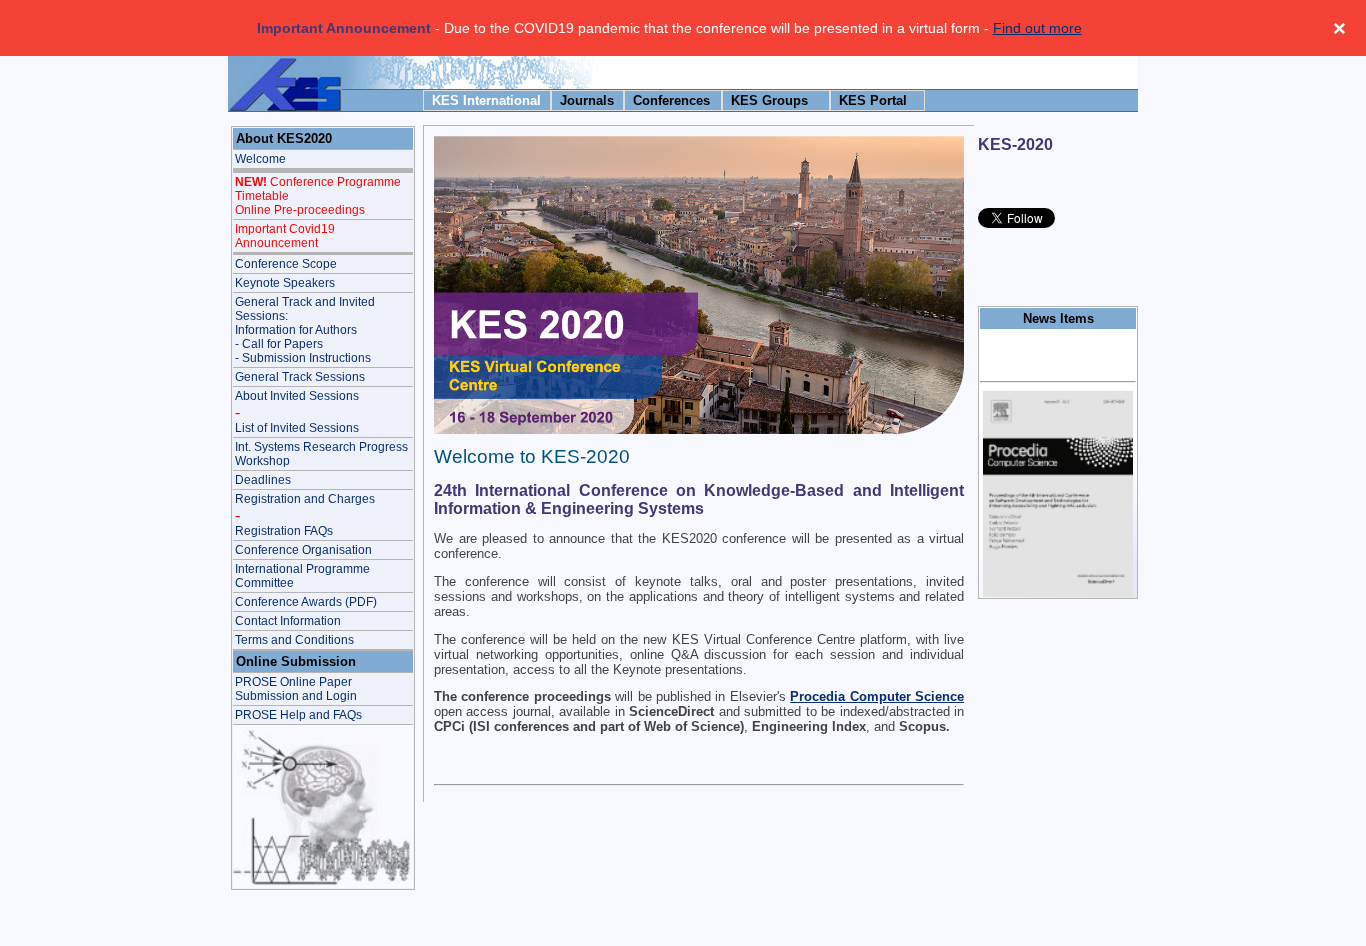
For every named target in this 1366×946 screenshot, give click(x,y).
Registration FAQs (284, 531)
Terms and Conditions (294, 640)
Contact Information (288, 621)
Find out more (1037, 28)
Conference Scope (286, 264)
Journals (587, 100)
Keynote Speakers (285, 283)
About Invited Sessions (297, 396)
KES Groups (769, 100)
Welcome (260, 159)
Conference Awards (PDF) (306, 602)
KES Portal (873, 100)
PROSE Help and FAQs (298, 715)
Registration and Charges (305, 499)
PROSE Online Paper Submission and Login (296, 689)
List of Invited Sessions (297, 428)
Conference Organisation (303, 550)
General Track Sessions (300, 377)
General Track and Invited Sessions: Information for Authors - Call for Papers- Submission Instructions (305, 330)
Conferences (671, 100)
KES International (486, 100)
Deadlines (263, 480)
